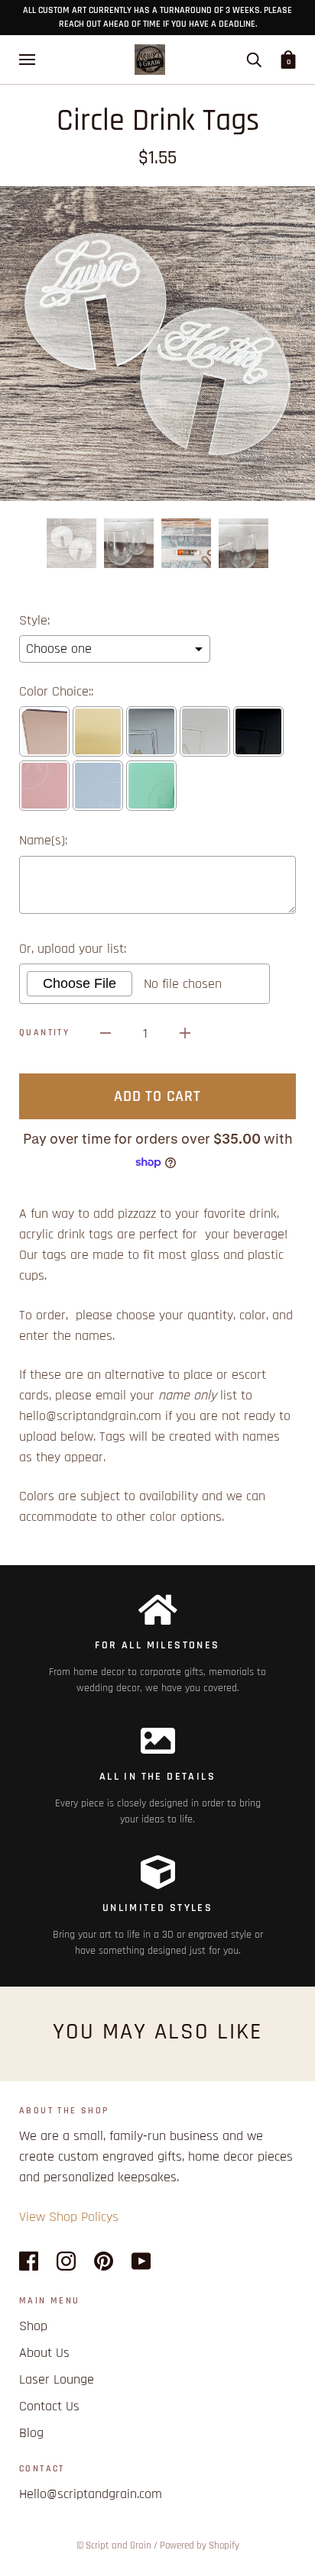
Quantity (44, 1033)
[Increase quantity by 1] (185, 1033)
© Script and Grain (114, 2545)
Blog (31, 2433)
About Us (44, 2353)
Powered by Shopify (200, 2545)
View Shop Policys (69, 2217)
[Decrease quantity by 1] (106, 1033)
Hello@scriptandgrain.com (91, 2494)
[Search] (254, 60)
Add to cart (157, 1096)
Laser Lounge (57, 2379)
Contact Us (49, 2406)
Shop (33, 2326)
